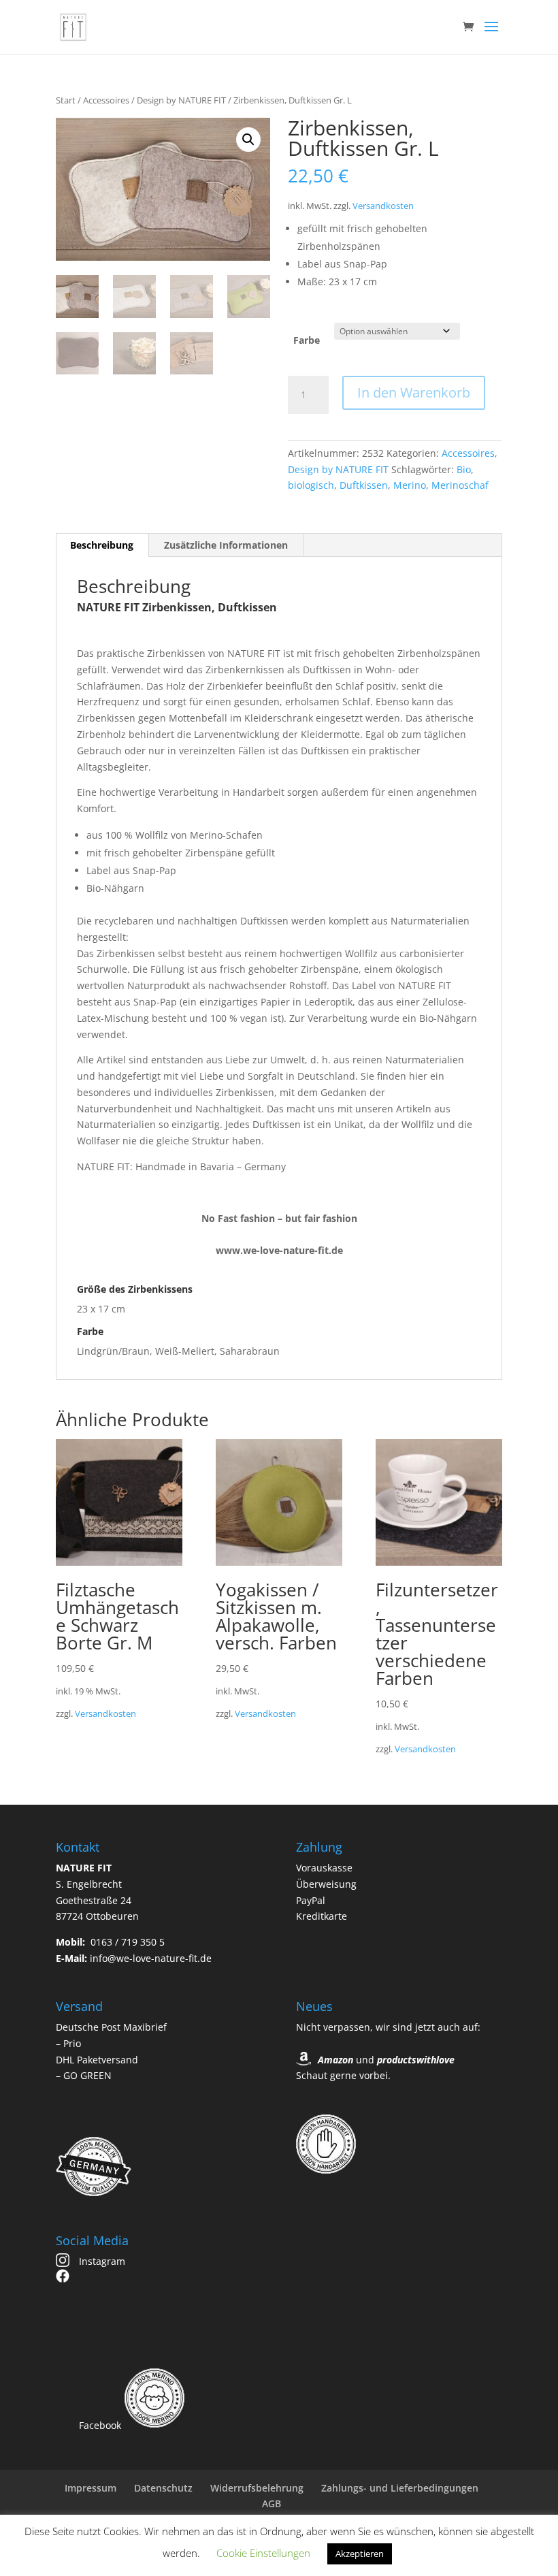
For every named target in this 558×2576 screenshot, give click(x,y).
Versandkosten (383, 206)
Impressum (91, 2488)
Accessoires (106, 100)
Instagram (101, 2261)
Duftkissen (364, 485)
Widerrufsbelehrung (257, 2488)
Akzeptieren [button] (360, 2554)
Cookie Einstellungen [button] (263, 2553)
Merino (410, 485)
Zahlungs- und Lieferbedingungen (400, 2488)
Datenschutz (163, 2488)
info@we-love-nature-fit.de (151, 1958)
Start (66, 100)
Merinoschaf (460, 485)
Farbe (307, 340)
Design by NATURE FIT (181, 100)
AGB (272, 2503)
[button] (248, 140)
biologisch (311, 485)
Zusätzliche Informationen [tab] (226, 545)
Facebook (99, 2425)
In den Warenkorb (414, 392)
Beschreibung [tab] (102, 545)
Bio (464, 469)
